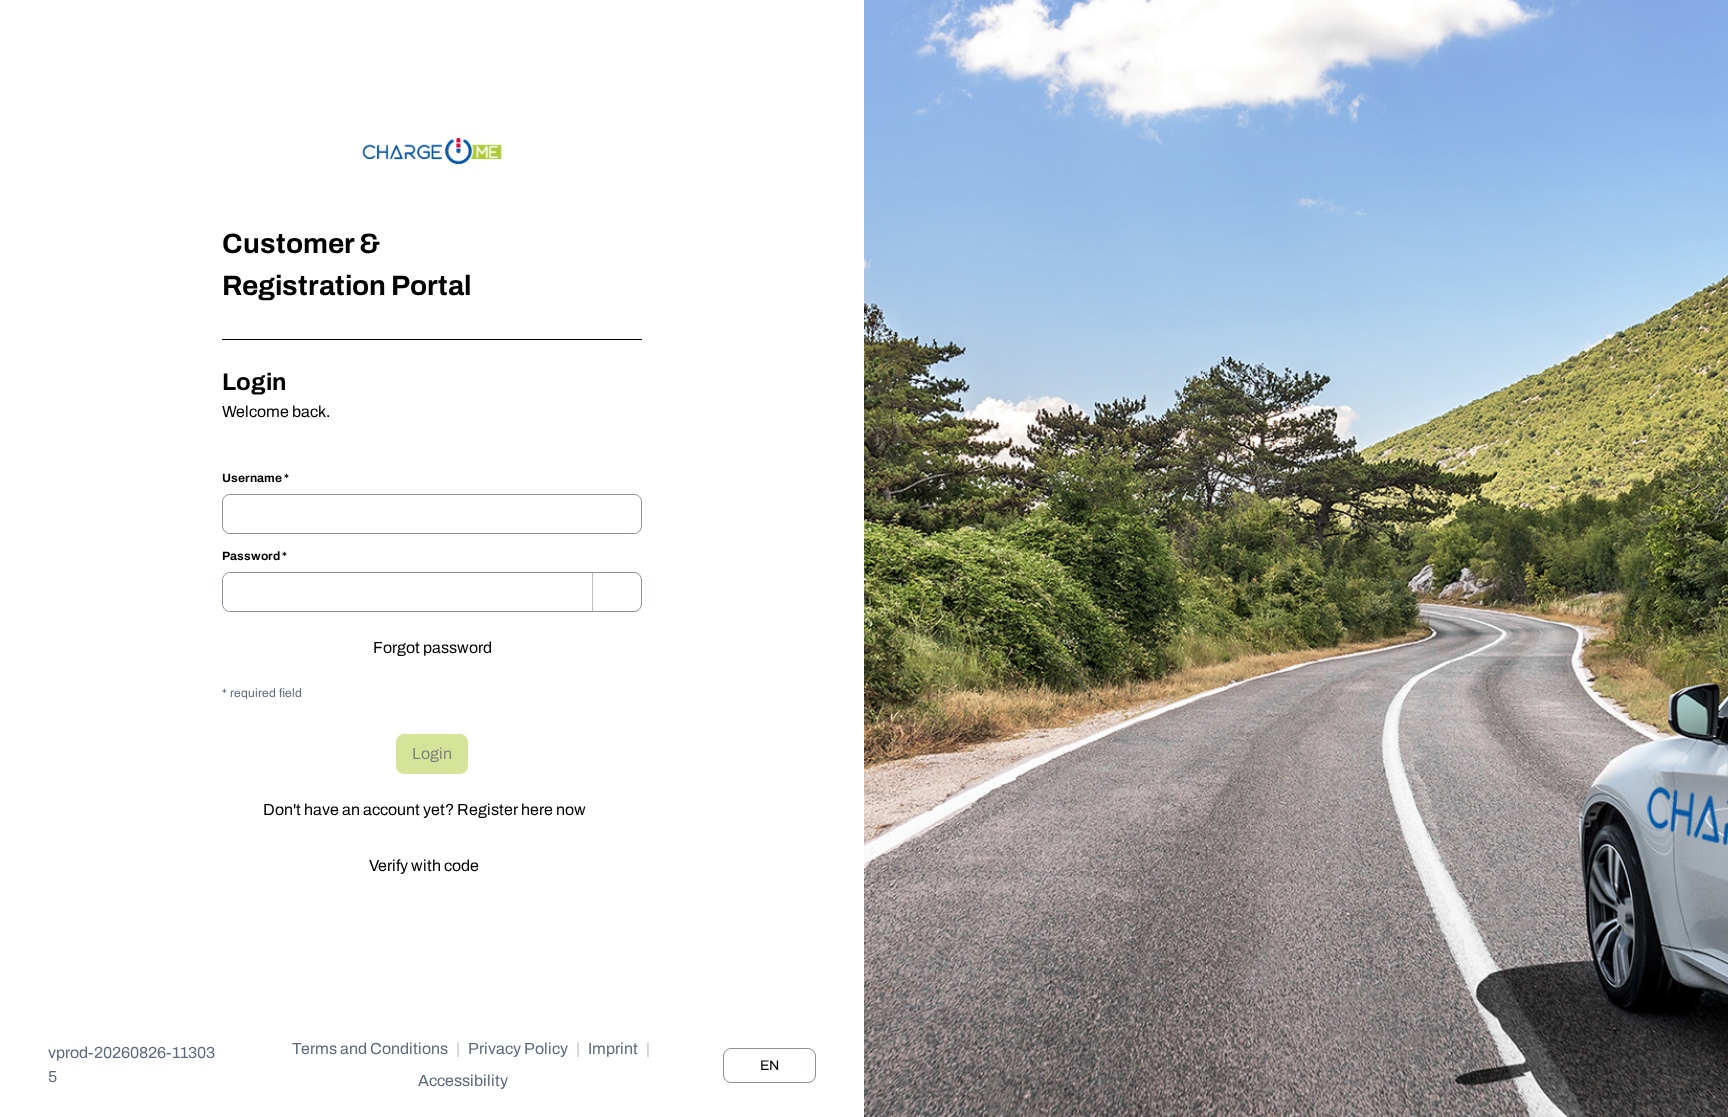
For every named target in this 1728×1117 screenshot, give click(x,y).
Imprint (613, 1048)
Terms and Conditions (370, 1048)
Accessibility (463, 1080)
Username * (255, 478)
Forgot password (432, 647)
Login (432, 753)
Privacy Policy (518, 1048)
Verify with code (424, 865)
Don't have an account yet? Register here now (424, 809)
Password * (254, 556)
